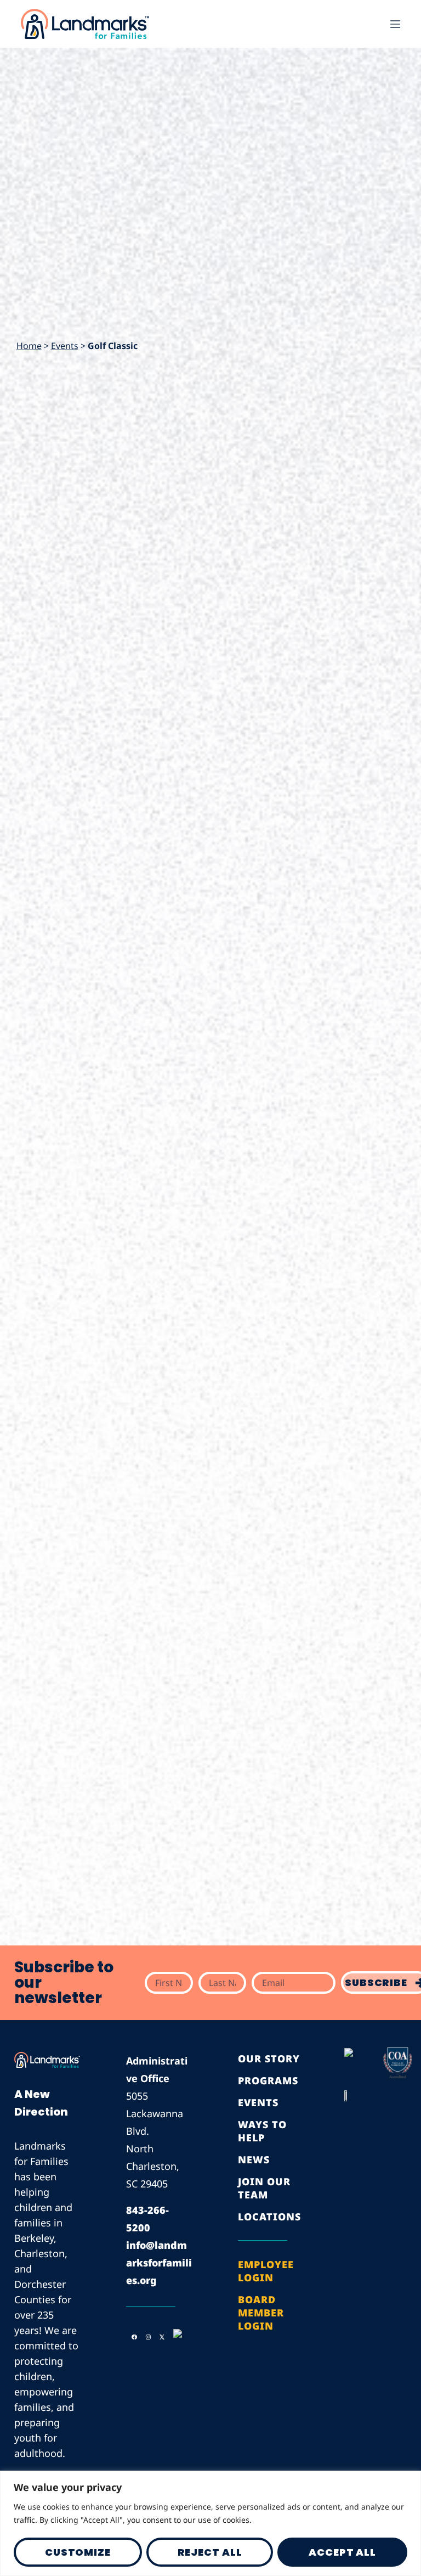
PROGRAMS (268, 2080)
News (254, 2159)
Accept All (342, 2552)
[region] (210, 2523)
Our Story (269, 2058)
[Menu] (395, 24)
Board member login (261, 2313)
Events (65, 346)
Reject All (210, 2552)
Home (29, 346)
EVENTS (258, 2102)
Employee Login (266, 2271)
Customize (78, 2552)
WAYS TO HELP (262, 2131)
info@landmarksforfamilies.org (159, 2263)
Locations (269, 2217)
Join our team (264, 2188)
